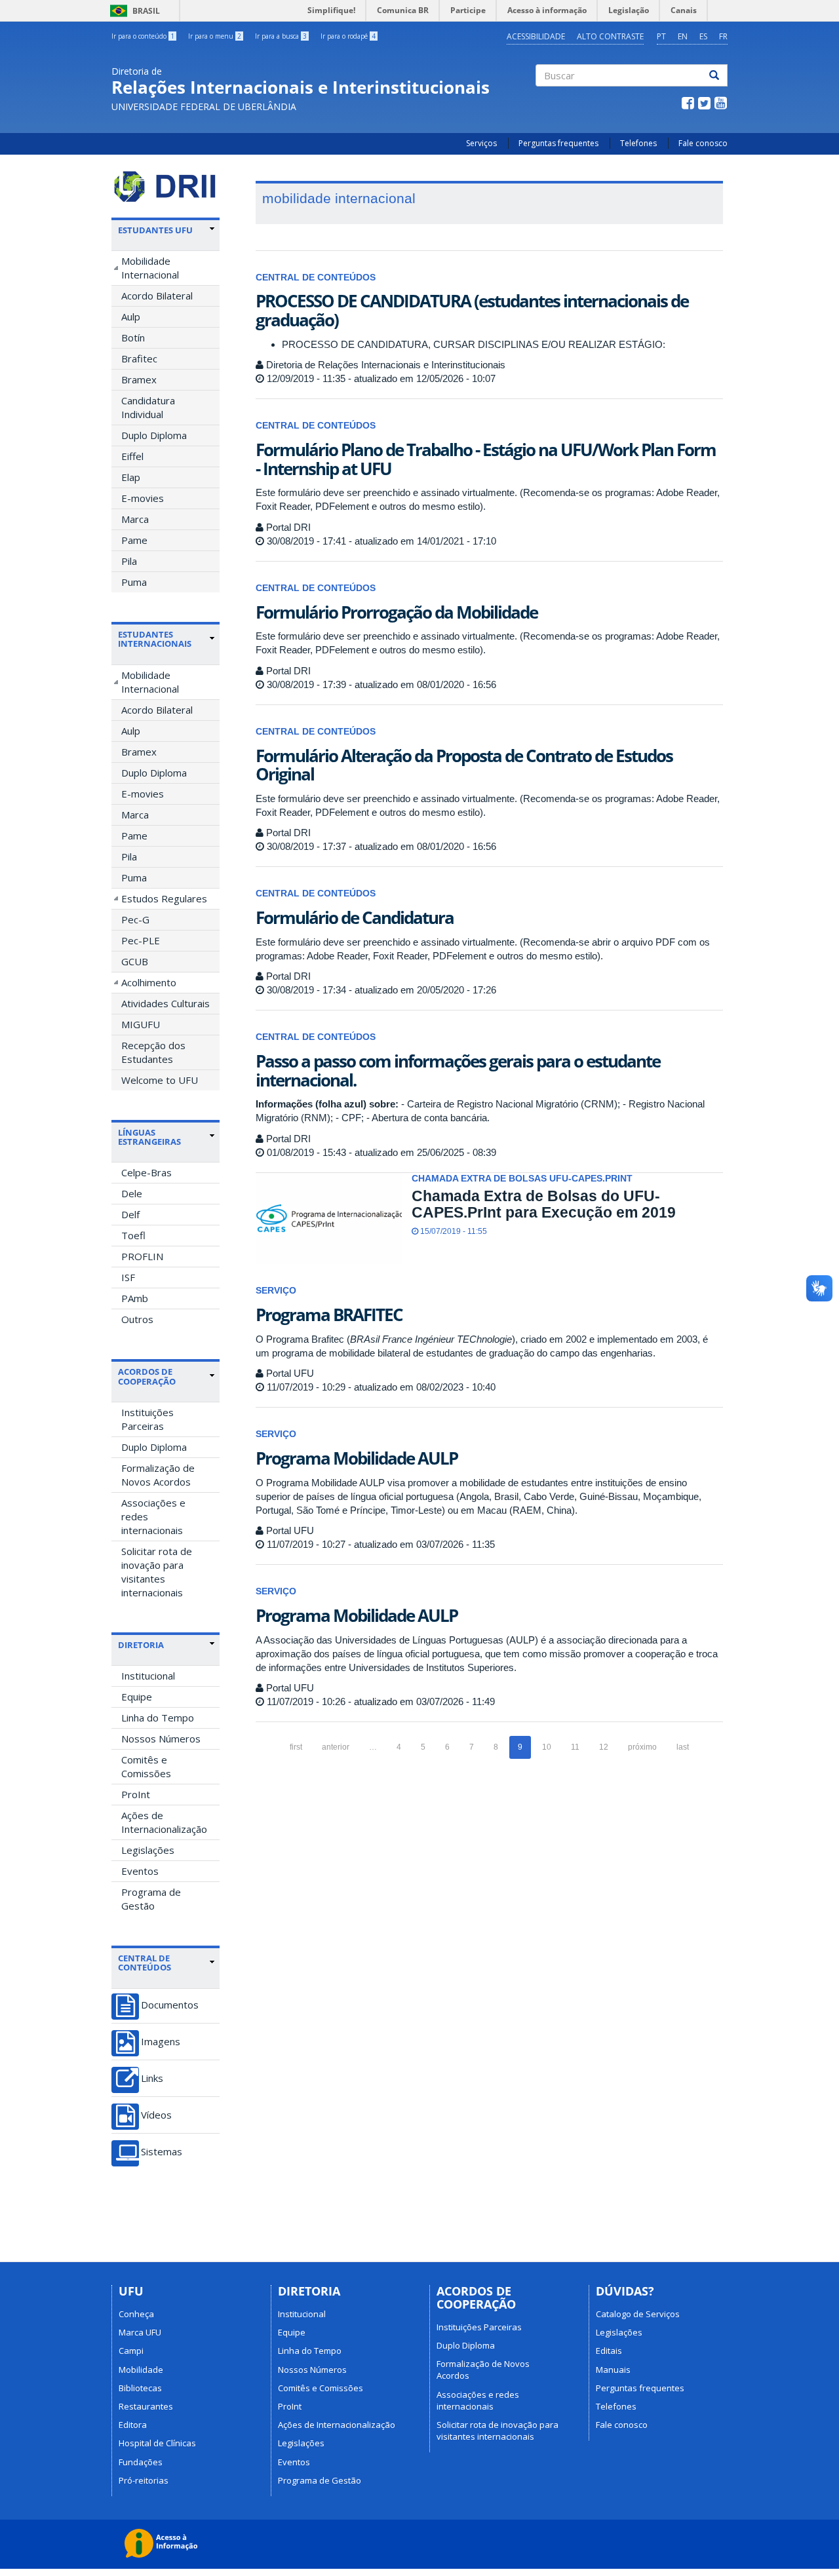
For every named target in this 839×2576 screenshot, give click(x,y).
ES (703, 36)
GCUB (135, 961)
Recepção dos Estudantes (153, 1052)
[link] (166, 230)
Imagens (161, 2042)
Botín (133, 337)
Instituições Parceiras (147, 1419)
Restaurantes (146, 2406)
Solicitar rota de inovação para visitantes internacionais (157, 1572)
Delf (130, 1214)
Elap (131, 477)
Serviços (481, 143)
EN (683, 36)
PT (661, 36)
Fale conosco (703, 143)
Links (152, 2078)
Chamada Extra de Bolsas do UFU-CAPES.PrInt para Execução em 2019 (544, 1204)
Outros (137, 1319)
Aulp (131, 317)
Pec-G (135, 919)
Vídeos (156, 2115)
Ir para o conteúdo (143, 36)
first (296, 1747)
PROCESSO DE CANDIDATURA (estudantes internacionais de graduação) (472, 310)
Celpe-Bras (146, 1172)
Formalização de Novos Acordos (158, 1475)
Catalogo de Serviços (638, 2314)
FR (723, 36)
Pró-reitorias (144, 2480)
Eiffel (132, 456)
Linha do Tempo (158, 1718)
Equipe (137, 1697)
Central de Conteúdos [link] (145, 1963)
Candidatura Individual (148, 407)
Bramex (139, 379)
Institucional (148, 1676)
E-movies (143, 498)
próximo (642, 1747)
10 (547, 1747)
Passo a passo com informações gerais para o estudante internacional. (458, 1070)
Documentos (170, 2005)
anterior (336, 1747)
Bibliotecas (140, 2388)
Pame (134, 540)
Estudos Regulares (164, 898)
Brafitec (139, 358)
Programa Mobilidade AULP (357, 1458)
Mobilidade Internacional (150, 268)
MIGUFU (141, 1024)
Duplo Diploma (154, 435)
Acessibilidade (536, 36)
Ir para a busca (281, 36)
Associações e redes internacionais (153, 1516)
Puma (134, 582)
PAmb (135, 1298)
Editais (609, 2351)
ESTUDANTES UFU (155, 230)
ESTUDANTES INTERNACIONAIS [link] (155, 639)
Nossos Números (161, 1739)
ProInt (136, 1794)
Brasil (133, 11)
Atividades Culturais (166, 1003)
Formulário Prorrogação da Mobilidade (397, 612)
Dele (132, 1193)
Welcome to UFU (160, 1080)
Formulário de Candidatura (355, 917)
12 (604, 1747)
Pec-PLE (141, 940)
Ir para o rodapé (348, 36)
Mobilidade (141, 2370)
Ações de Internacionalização (164, 1822)
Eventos (140, 1871)
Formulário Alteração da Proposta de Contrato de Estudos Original (464, 765)
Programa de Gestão (151, 1899)
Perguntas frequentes (558, 143)
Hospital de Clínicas (157, 2443)
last (683, 1747)
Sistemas (162, 2152)
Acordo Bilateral (157, 296)
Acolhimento (149, 982)
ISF (128, 1277)
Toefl (133, 1235)
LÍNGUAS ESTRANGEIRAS (149, 1137)
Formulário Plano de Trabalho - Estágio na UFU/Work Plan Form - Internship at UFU (486, 459)
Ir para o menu (215, 36)
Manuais (613, 2370)
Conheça (136, 2314)
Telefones (638, 143)
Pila (129, 561)
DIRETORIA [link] (141, 1645)
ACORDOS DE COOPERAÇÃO (147, 1376)
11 (575, 1747)
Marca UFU (140, 2332)
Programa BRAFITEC (329, 1315)
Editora (133, 2425)
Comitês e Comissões (146, 1766)
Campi (131, 2351)
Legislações (148, 1850)
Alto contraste (610, 36)
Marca (135, 519)
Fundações (141, 2462)
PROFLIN (142, 1256)
